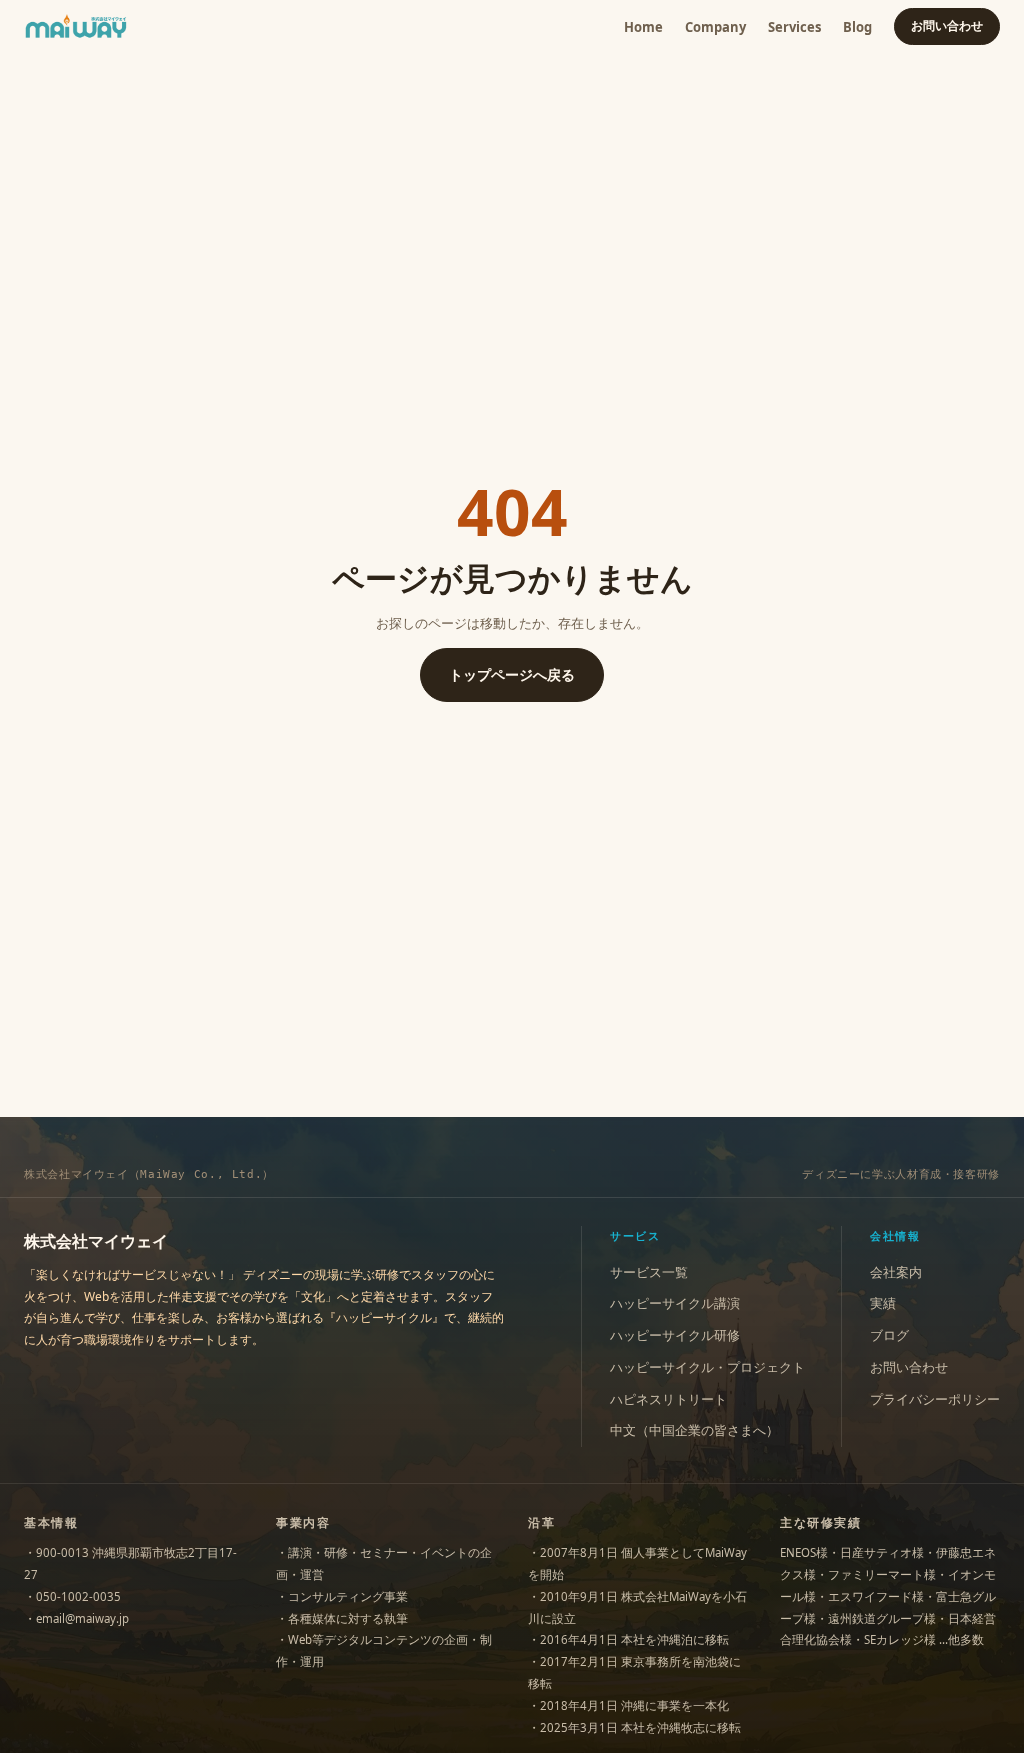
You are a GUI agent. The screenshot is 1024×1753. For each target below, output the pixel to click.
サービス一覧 (649, 1272)
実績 (883, 1303)
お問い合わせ (947, 25)
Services (794, 27)
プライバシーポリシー (935, 1399)
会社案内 (896, 1272)
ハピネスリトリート (668, 1399)
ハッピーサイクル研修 (675, 1335)
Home (643, 27)
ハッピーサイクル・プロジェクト (707, 1367)
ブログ (889, 1335)
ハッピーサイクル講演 (675, 1303)
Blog (857, 27)
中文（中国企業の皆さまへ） (694, 1430)
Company (715, 27)
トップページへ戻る (512, 674)
